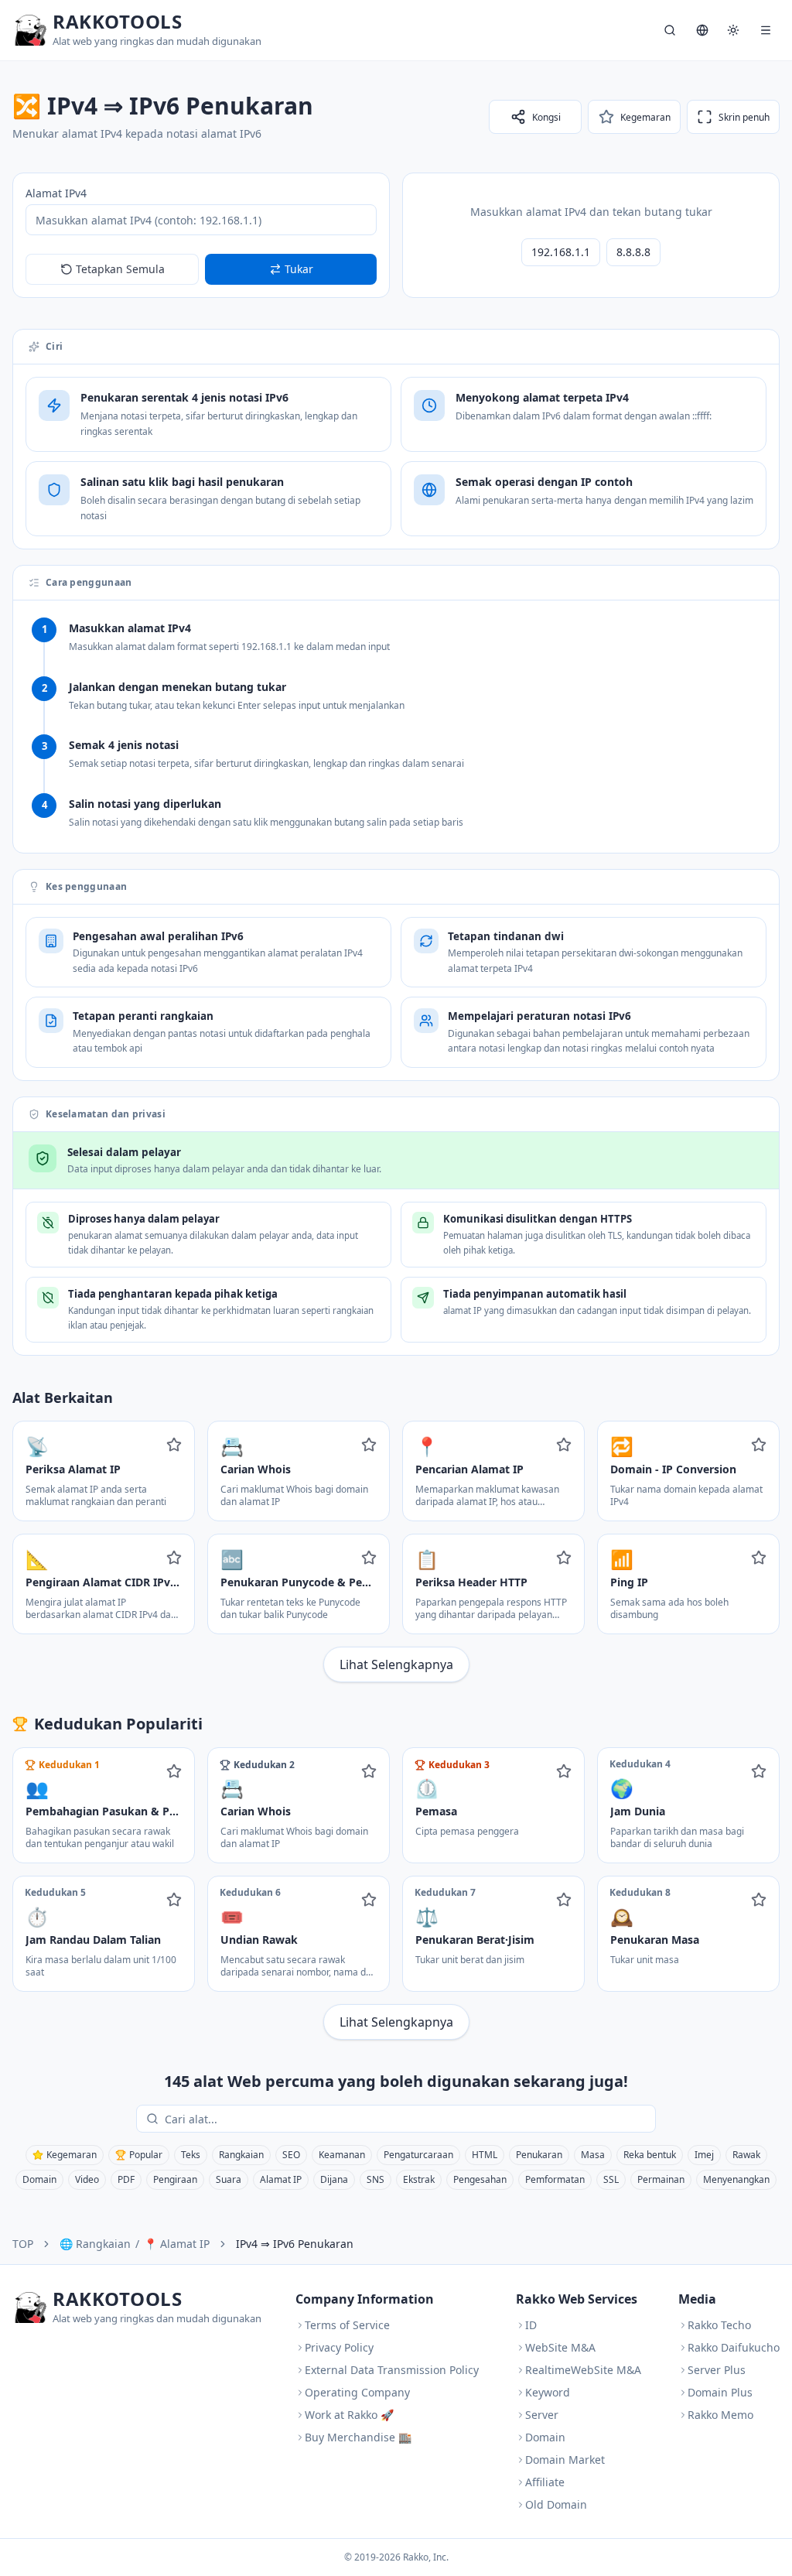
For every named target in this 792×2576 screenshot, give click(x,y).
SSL (611, 2179)
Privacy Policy (339, 2347)
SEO (291, 2155)
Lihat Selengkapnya (396, 1664)
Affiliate (545, 2482)
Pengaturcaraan (418, 2155)
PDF (126, 2179)
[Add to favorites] (174, 1445)
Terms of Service (347, 2325)
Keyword (548, 2392)
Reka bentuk (650, 2155)
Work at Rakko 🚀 (349, 2415)
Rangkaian (241, 2155)
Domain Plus (720, 2392)
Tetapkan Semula (120, 269)
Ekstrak (419, 2179)
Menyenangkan (736, 2179)
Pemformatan (555, 2179)
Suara (229, 2179)
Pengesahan (480, 2179)
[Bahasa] (702, 30)
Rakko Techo (719, 2325)
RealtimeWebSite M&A (583, 2370)
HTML (485, 2155)
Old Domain (556, 2504)
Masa (593, 2155)
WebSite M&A (560, 2347)
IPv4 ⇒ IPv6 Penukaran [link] (295, 2244)
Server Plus (717, 2370)
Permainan (661, 2179)
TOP (23, 2244)
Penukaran (539, 2155)
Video (87, 2179)
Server (542, 2415)
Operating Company (357, 2392)
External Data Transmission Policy (392, 2370)
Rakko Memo (720, 2415)
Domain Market (565, 2460)
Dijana (334, 2179)
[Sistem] (733, 30)
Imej (704, 2155)
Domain (39, 2179)
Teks (191, 2155)
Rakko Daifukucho (734, 2347)
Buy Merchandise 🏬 (358, 2437)
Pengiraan (175, 2179)
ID (531, 2325)
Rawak (746, 2155)
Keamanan (342, 2155)
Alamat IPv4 (56, 193)
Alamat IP (281, 2179)
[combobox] (407, 2119)
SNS (376, 2179)
